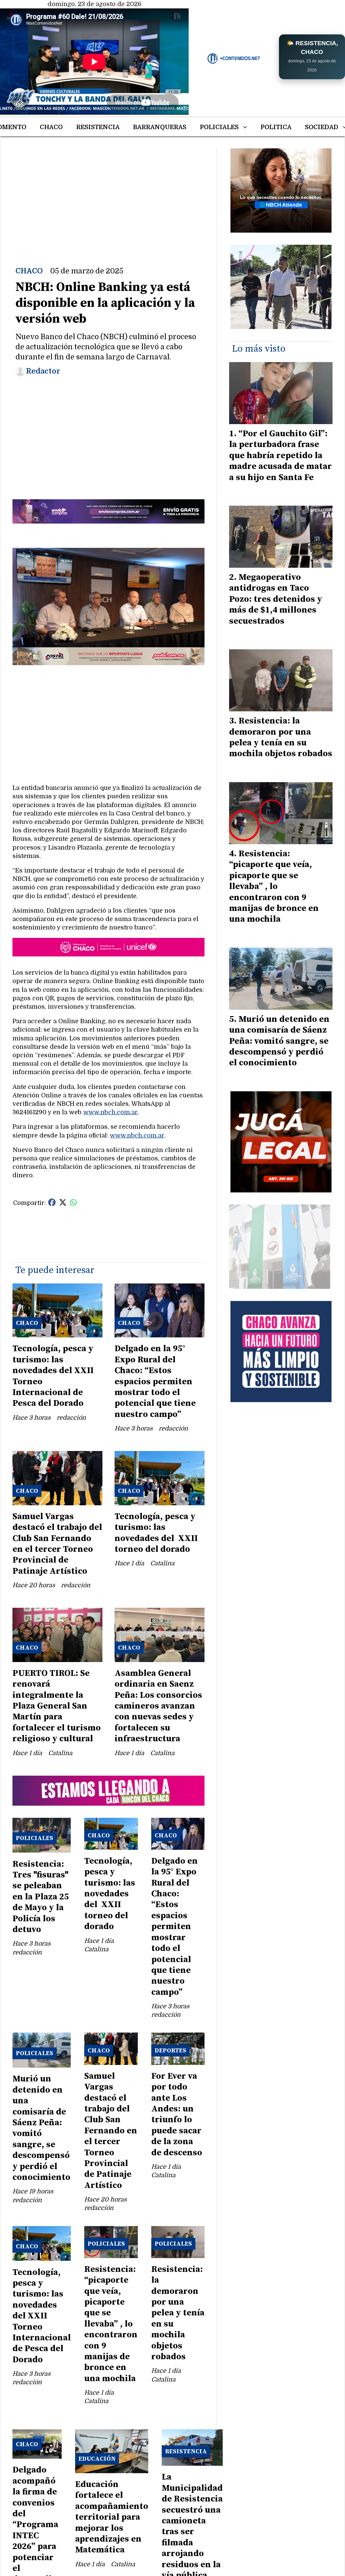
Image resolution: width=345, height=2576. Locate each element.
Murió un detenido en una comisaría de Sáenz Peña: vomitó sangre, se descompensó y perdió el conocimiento (41, 2128)
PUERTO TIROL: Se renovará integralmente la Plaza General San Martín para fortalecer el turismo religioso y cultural (57, 1706)
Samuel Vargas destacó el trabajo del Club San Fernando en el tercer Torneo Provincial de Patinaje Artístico (57, 1544)
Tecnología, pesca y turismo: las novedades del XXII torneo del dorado (156, 1533)
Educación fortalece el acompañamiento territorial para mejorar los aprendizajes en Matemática (112, 2517)
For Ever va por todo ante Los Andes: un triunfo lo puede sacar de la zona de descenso (177, 2114)
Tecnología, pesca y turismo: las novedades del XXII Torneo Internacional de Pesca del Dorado (53, 1376)
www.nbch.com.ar (111, 1112)
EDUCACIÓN (97, 2459)
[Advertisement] (108, 196)
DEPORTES (170, 2051)
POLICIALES (219, 127)
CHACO (51, 127)
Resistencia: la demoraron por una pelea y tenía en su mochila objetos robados (178, 2313)
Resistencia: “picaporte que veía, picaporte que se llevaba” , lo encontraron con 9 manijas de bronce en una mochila (111, 2324)
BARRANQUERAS (160, 127)
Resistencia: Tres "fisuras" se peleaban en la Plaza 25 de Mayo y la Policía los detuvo (41, 1897)
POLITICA (276, 127)
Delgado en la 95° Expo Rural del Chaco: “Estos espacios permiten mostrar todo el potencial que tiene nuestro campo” (155, 1381)
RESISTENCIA (98, 127)
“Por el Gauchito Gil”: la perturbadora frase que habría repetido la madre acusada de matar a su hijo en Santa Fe (280, 456)
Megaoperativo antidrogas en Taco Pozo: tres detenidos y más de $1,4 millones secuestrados (276, 599)
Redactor (43, 371)
